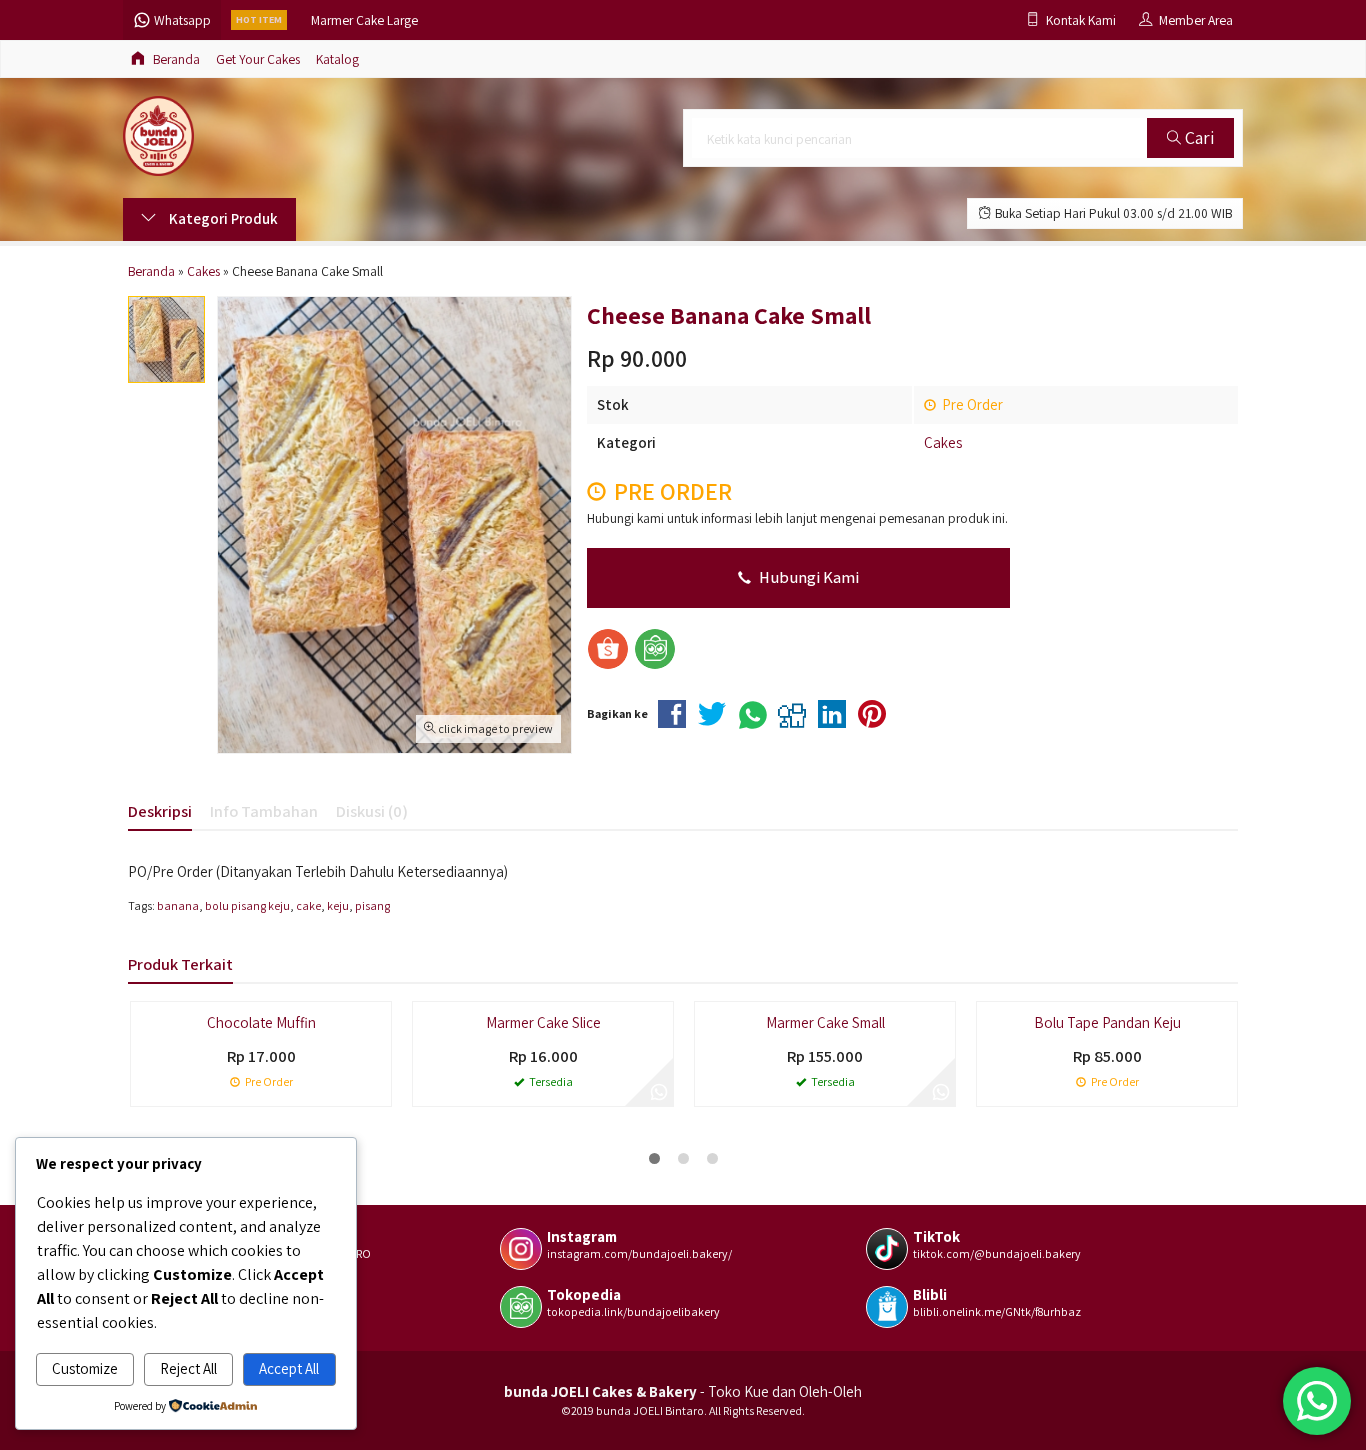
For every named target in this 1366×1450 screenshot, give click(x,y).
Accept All (289, 1368)
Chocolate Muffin (261, 1022)
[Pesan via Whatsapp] (659, 1092)
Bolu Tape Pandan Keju (1107, 1022)
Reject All (188, 1368)
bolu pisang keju (247, 905)
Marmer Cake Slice (543, 1022)
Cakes (943, 442)
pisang (372, 905)
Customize (85, 1368)
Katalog (337, 59)
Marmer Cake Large (364, 20)
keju (338, 905)
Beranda (175, 59)
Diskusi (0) (372, 811)
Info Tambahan (264, 811)
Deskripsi (160, 811)
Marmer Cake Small (825, 1022)
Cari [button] (1197, 137)
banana (178, 905)
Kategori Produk (222, 218)
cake (308, 905)
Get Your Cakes (258, 59)
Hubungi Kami (807, 577)
